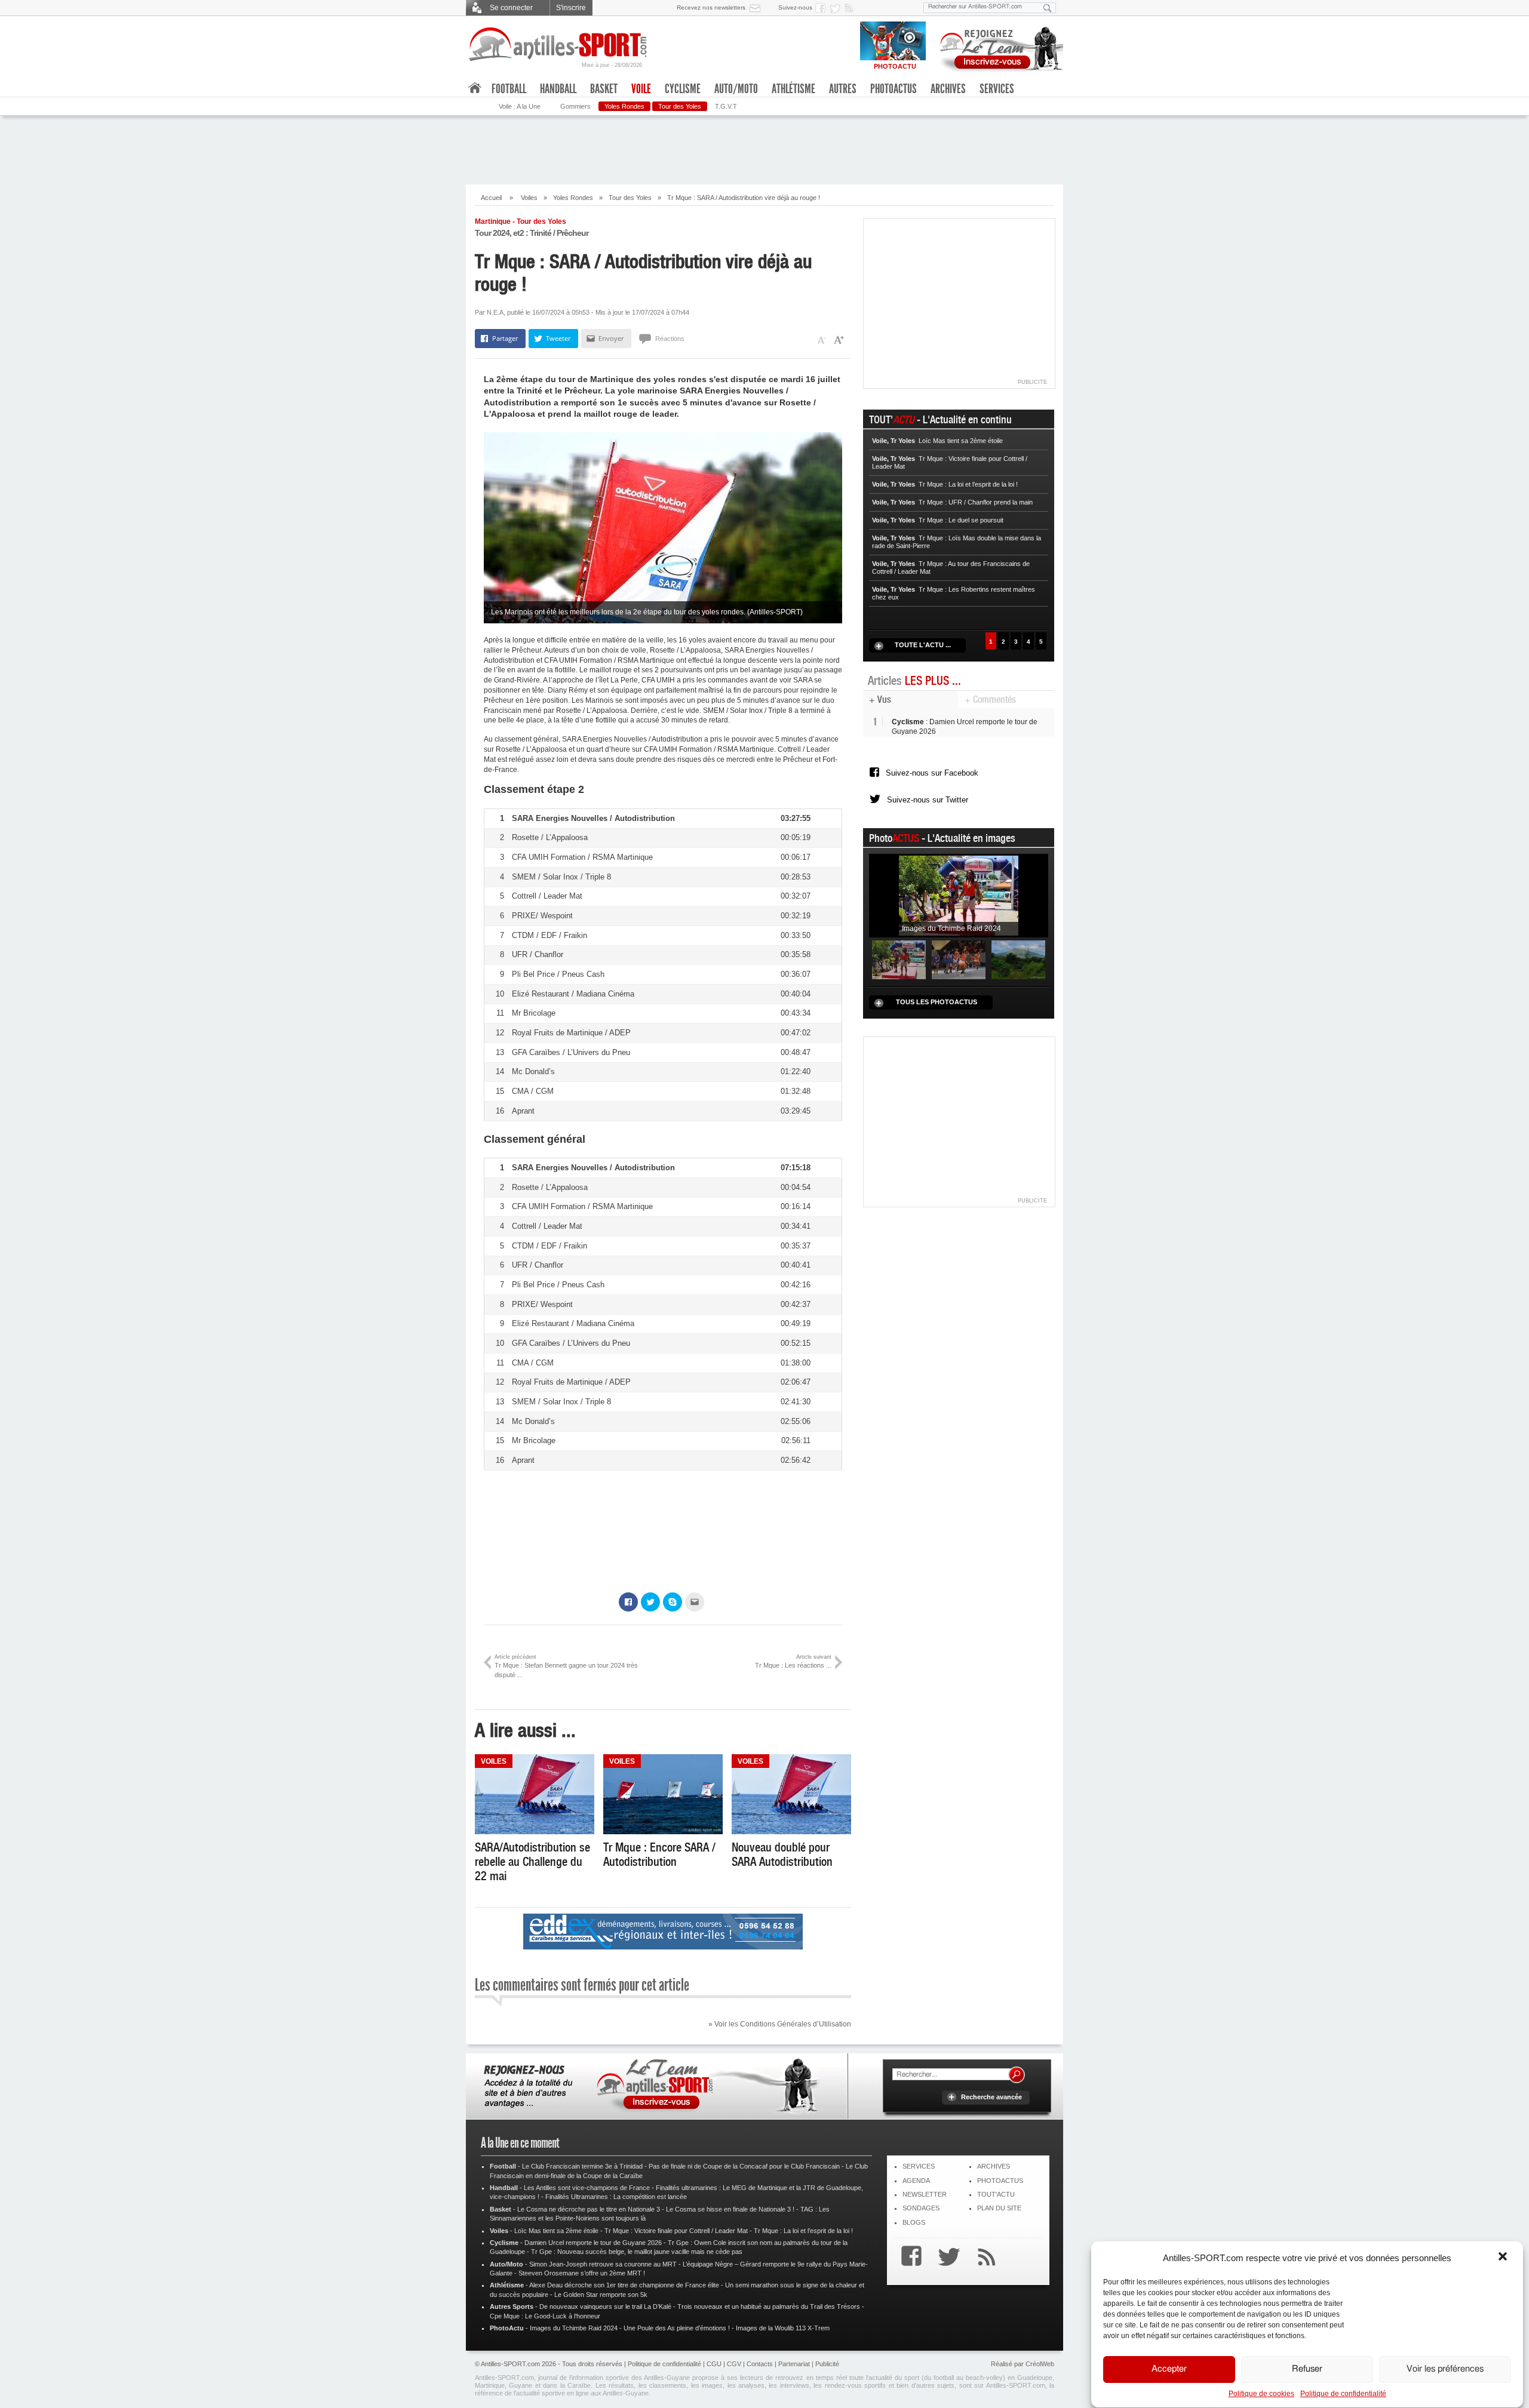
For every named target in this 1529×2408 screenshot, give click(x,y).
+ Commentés (990, 699)
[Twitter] (946, 2258)
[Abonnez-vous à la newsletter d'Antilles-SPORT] (757, 8)
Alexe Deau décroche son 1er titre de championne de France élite (624, 2285)
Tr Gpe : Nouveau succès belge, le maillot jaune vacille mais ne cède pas (637, 2252)
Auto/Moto (736, 89)
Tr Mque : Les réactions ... (793, 1661)
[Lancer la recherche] (1048, 8)
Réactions (670, 339)
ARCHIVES (994, 2166)
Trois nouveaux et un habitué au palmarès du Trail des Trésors (769, 2306)
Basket (604, 89)
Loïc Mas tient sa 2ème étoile (556, 2231)
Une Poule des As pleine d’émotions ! (677, 2328)
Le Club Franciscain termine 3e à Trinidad (582, 2166)
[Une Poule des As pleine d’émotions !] (959, 959)
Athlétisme (793, 89)
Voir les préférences (1445, 2369)
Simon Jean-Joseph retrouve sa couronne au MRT (603, 2264)
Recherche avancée (991, 2097)
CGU (714, 2364)
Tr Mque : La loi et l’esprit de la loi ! (803, 2231)
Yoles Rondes (624, 106)
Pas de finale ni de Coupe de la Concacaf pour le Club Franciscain (744, 2166)
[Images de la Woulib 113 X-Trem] (1018, 959)
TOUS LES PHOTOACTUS (937, 1002)
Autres (843, 89)
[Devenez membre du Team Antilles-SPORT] (997, 47)
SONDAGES (921, 2208)
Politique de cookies (1261, 2394)
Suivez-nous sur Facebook (932, 773)
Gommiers (575, 106)
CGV (734, 2364)
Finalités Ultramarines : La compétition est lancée (616, 2197)
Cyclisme (683, 89)
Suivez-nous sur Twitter (928, 800)
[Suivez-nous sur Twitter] (837, 8)
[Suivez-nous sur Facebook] (822, 8)
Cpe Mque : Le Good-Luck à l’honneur (545, 2316)
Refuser (1307, 2369)
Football (509, 89)
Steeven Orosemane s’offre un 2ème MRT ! (582, 2273)
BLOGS (914, 2222)
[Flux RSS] (851, 8)
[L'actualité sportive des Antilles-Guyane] (558, 44)
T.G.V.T (726, 106)
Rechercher (1017, 2075)
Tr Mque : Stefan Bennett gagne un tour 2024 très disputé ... (566, 1666)
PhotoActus (894, 89)
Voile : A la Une (520, 106)
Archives (948, 89)
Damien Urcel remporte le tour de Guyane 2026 (593, 2243)
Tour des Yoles (680, 106)
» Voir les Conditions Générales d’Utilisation (780, 2024)
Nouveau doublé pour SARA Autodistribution (782, 1855)
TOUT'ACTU (996, 2194)
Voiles (529, 198)
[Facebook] (908, 2258)
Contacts (760, 2364)
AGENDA (916, 2181)
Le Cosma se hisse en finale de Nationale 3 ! (730, 2209)
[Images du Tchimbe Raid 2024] (959, 895)
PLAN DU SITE (999, 2208)
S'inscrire (571, 8)
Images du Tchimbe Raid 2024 (574, 2328)
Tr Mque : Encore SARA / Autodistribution (659, 1855)
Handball (558, 89)
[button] (1504, 2258)
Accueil (491, 198)
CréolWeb (1040, 2364)
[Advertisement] (764, 149)
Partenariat (794, 2364)
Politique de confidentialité (1343, 2394)
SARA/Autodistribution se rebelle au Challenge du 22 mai (532, 1862)
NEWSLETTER (925, 2194)
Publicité (827, 2364)
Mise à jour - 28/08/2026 (612, 65)
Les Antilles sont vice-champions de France (587, 2188)
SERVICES (919, 2166)
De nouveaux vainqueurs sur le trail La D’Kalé (605, 2306)
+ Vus (880, 699)
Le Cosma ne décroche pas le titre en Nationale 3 (589, 2209)
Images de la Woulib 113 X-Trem (783, 2328)
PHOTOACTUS (1000, 2181)
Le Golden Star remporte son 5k (601, 2295)
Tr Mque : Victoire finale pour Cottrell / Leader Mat (676, 2231)
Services (997, 89)
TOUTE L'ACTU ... (923, 645)
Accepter (1169, 2369)
